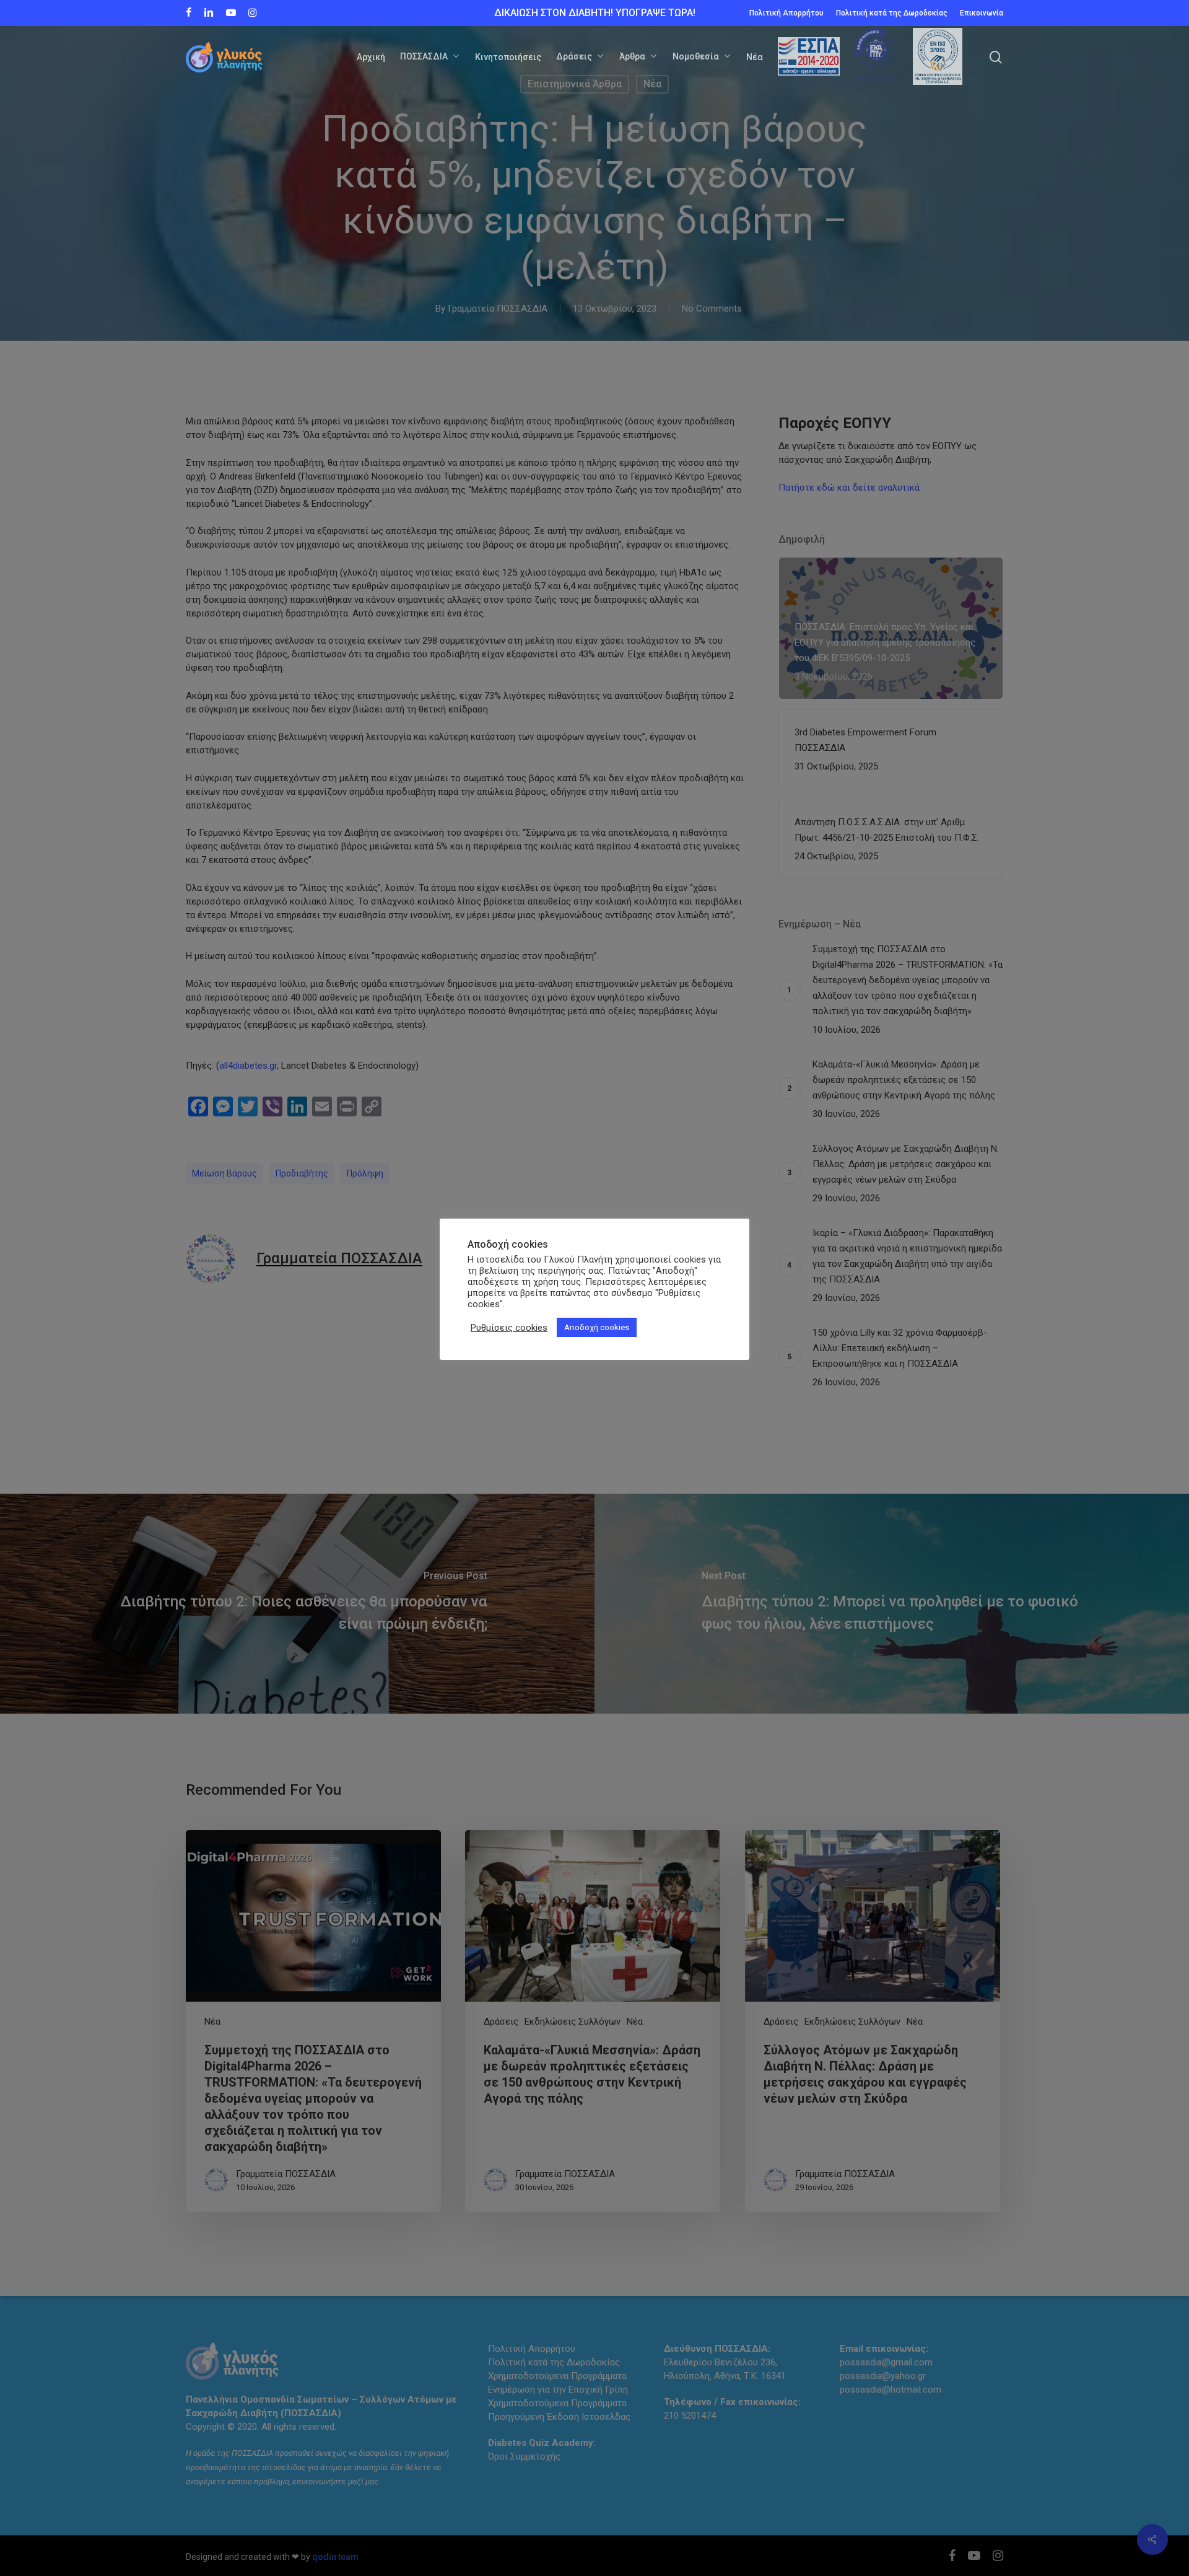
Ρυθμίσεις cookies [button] (509, 1328)
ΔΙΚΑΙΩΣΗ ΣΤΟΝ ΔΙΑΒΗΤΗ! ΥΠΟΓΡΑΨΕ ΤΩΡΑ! (595, 13)
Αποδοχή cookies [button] (597, 1327)
